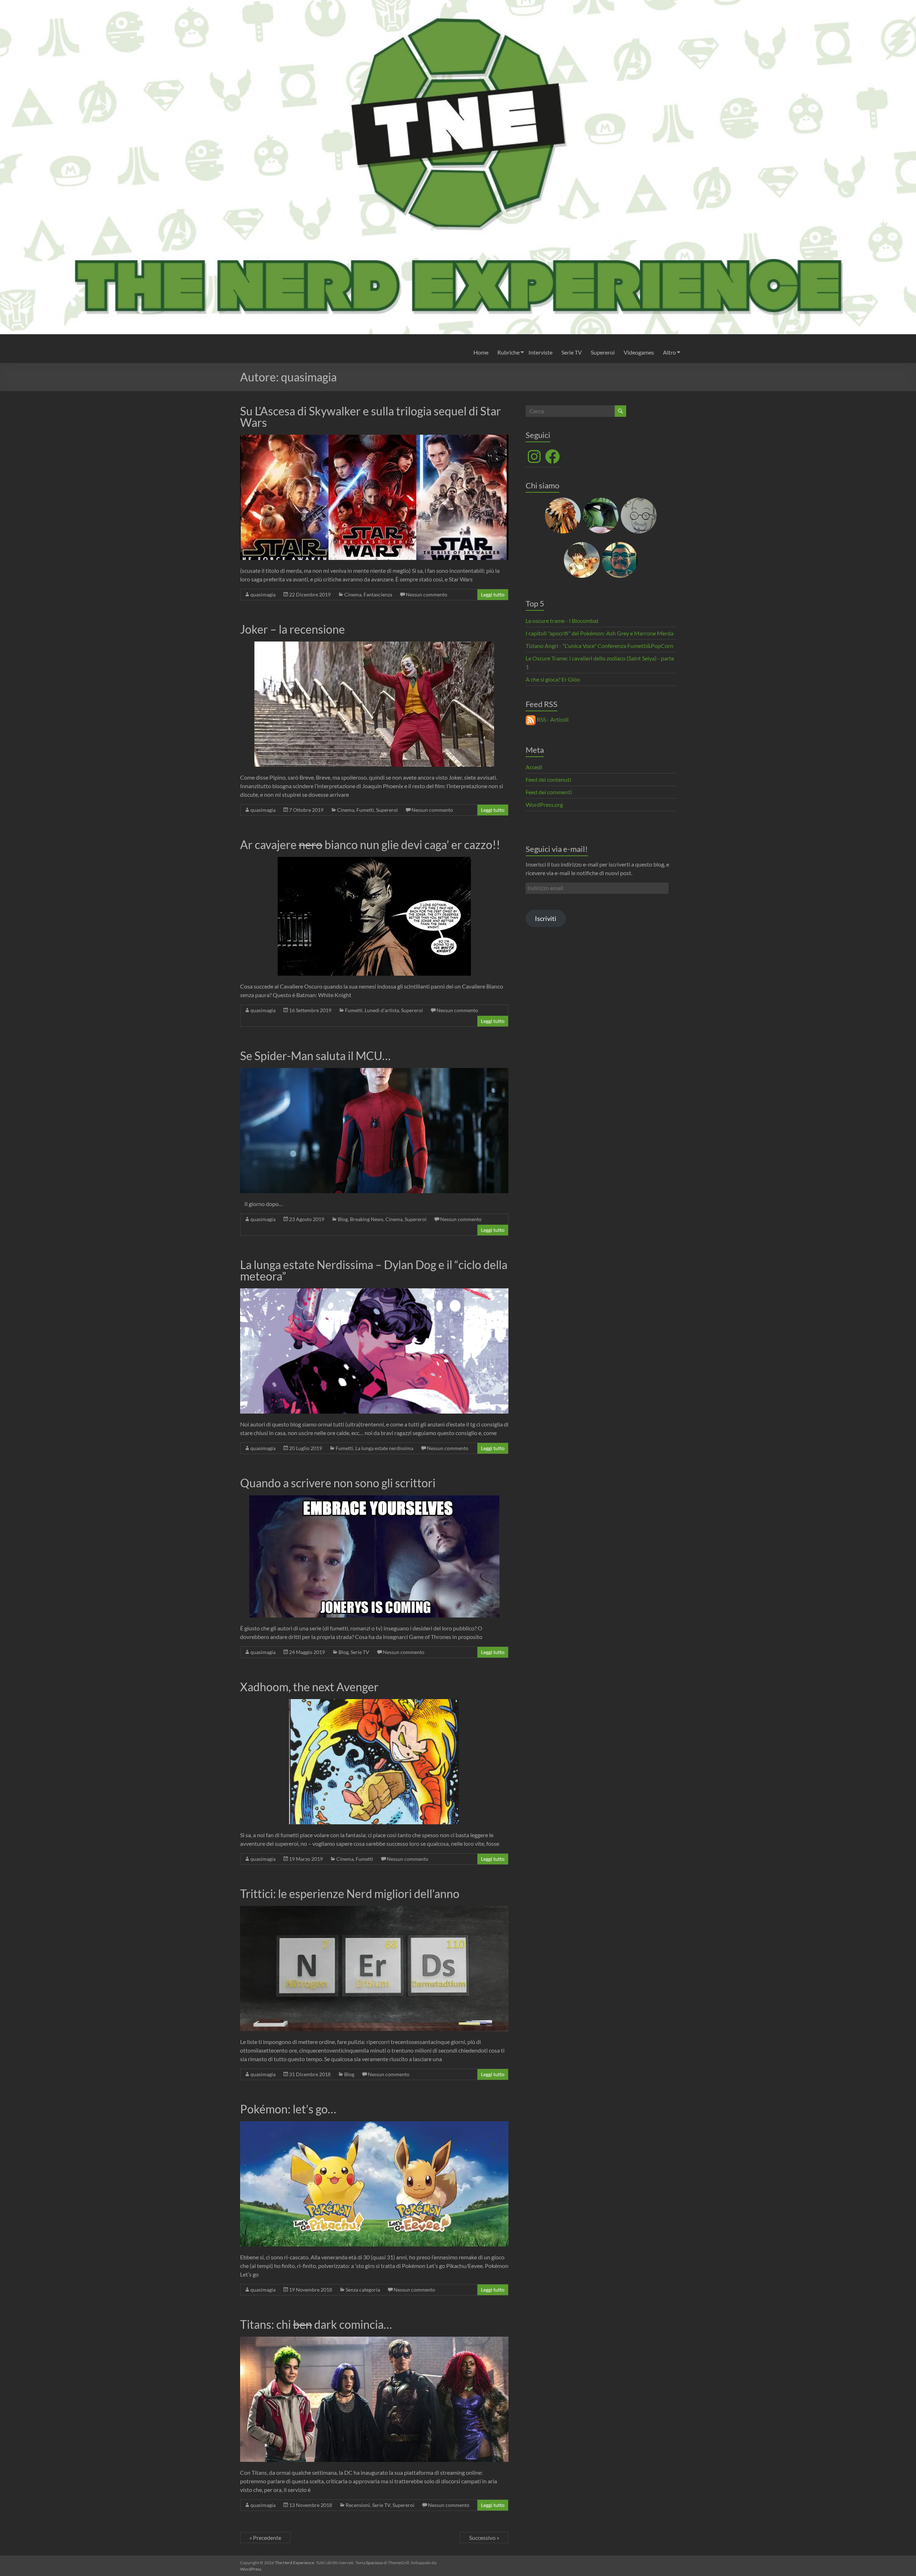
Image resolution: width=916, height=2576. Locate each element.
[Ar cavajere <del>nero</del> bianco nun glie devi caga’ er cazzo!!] (374, 860)
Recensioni (358, 2505)
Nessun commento (427, 594)
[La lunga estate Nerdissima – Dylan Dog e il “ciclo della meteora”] (374, 1292)
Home (481, 352)
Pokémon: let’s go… (288, 2109)
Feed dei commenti (549, 792)
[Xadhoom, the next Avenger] (374, 1702)
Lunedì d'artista (382, 1010)
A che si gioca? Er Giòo (553, 679)
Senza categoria (363, 2290)
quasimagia (263, 594)
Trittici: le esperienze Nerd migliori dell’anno (350, 1894)
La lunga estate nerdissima (384, 1448)
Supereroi (603, 352)
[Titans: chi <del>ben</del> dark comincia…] (374, 2340)
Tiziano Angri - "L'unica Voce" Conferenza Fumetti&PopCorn (600, 646)
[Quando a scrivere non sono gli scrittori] (374, 1499)
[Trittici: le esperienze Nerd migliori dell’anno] (374, 1909)
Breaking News (367, 1219)
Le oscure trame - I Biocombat (562, 621)
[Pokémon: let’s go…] (374, 2125)
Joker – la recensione (293, 629)
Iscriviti (546, 918)
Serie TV (572, 352)
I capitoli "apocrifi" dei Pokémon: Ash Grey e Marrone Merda (600, 633)
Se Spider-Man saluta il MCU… (315, 1056)
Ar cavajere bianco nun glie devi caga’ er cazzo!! (370, 845)
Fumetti (365, 810)
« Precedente (265, 2538)
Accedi (534, 767)
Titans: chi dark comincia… (316, 2324)
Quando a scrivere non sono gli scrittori (338, 1483)
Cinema (353, 594)
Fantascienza (378, 594)
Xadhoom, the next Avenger (309, 1687)
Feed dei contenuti (548, 779)
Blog (343, 1219)
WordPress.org (544, 804)
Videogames (639, 352)
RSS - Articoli (552, 719)
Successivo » (484, 2538)
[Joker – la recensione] (374, 645)
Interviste (540, 352)
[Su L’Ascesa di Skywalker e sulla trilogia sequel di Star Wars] (374, 438)
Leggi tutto (493, 594)
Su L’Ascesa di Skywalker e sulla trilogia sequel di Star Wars (371, 417)
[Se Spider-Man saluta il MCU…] (374, 1071)
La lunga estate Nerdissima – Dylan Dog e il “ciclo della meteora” (374, 1270)
